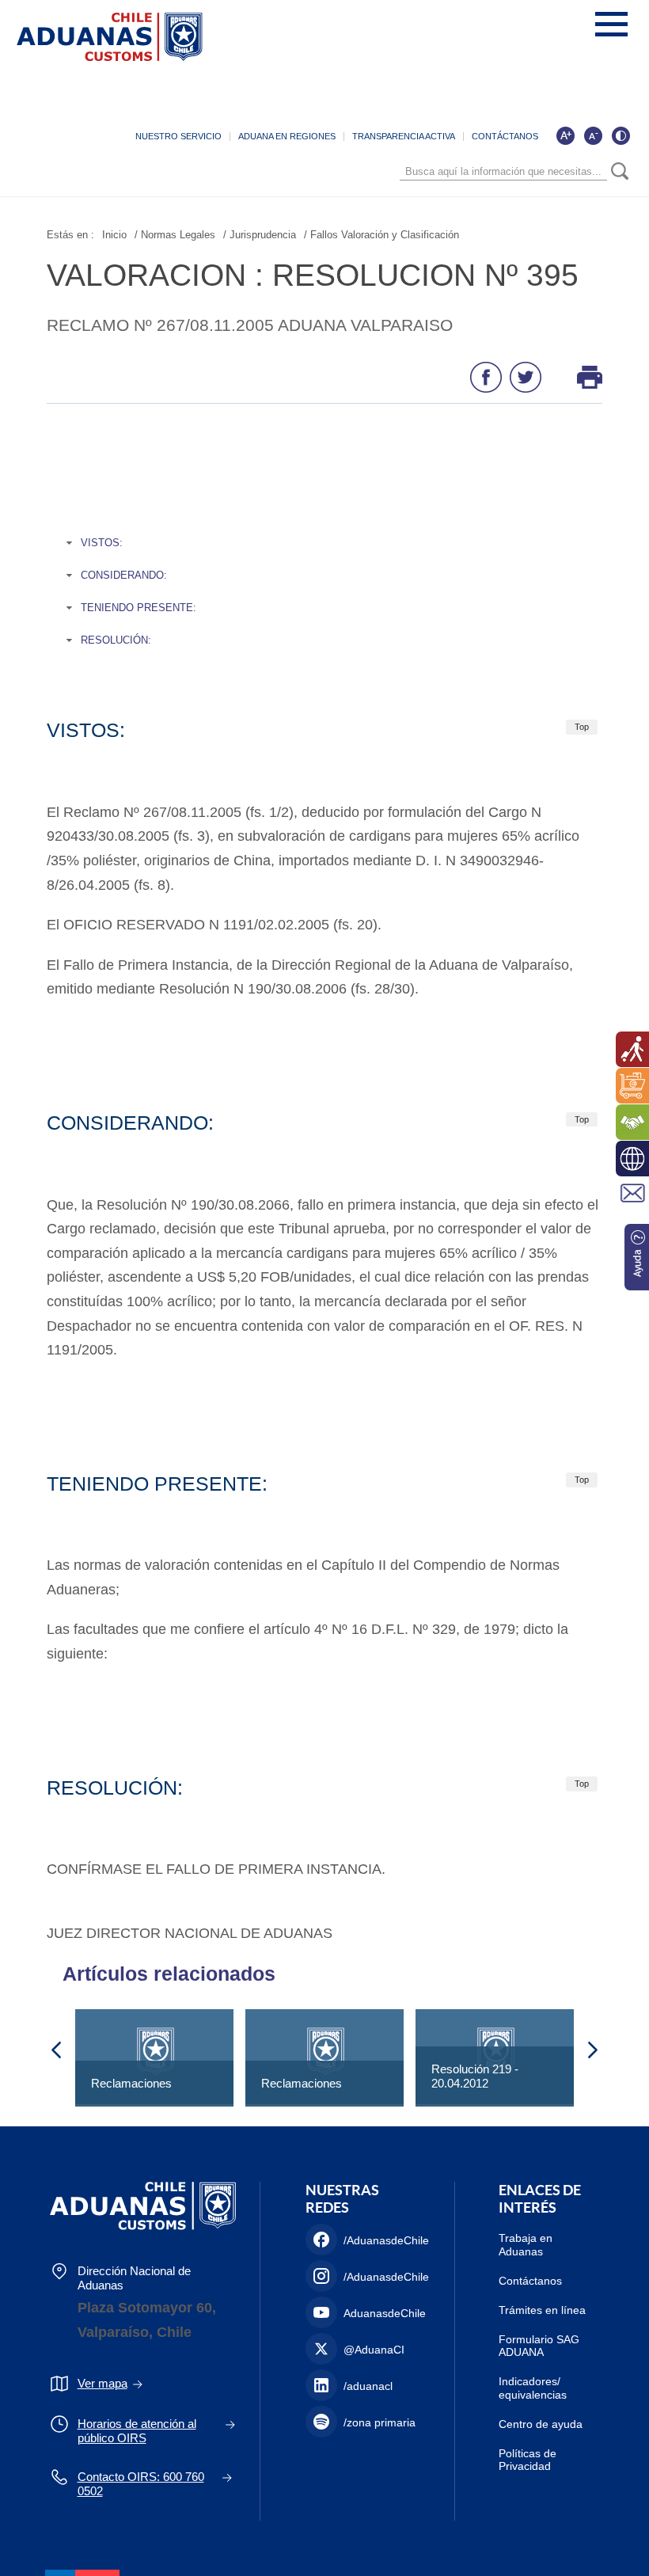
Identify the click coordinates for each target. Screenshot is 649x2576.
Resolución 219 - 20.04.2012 (475, 2076)
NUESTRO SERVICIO (178, 136)
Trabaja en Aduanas (526, 2245)
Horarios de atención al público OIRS (137, 2431)
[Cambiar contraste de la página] (621, 135)
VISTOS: (102, 543)
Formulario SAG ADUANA (539, 2346)
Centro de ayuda (541, 2424)
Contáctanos (530, 2281)
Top (582, 727)
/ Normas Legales (175, 235)
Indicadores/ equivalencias (533, 2388)
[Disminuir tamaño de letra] (593, 135)
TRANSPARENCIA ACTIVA (404, 136)
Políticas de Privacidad (528, 2460)
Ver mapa (102, 2383)
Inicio (114, 235)
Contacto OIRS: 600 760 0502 (141, 2484)
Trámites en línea (542, 2310)
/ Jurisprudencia (260, 235)
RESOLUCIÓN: (116, 640)
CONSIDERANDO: (124, 575)
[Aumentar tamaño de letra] (565, 135)
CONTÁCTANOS (505, 136)
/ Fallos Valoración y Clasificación (381, 235)
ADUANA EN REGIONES (287, 136)
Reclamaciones (131, 2083)
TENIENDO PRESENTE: (139, 608)
